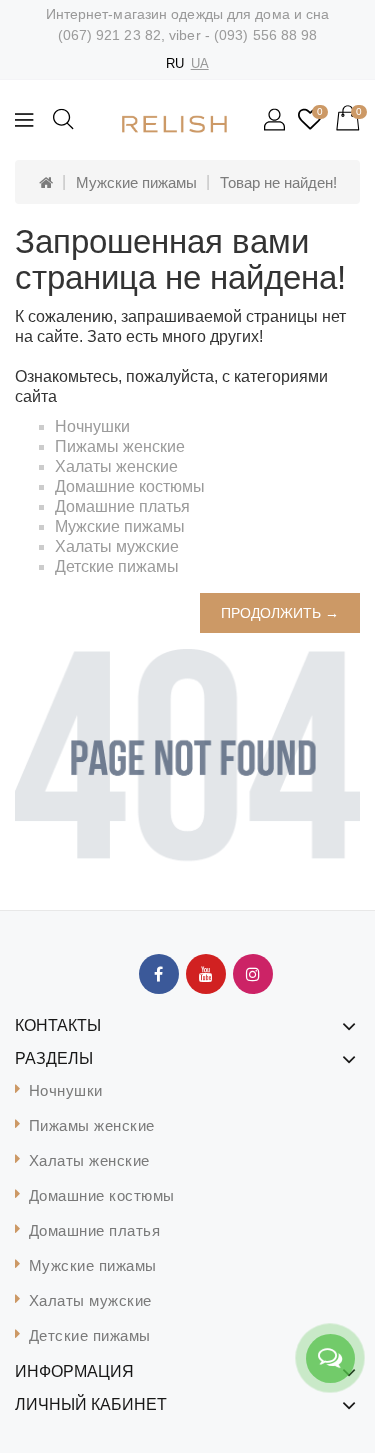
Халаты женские (116, 466)
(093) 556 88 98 (266, 35)
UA (200, 63)
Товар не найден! (278, 182)
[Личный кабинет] (276, 121)
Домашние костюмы (130, 486)
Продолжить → (280, 613)
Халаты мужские (117, 546)
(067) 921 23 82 (110, 35)
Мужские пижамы (136, 182)
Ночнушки (92, 426)
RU (175, 63)
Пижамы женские (120, 446)
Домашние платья (122, 506)
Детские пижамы (117, 566)
